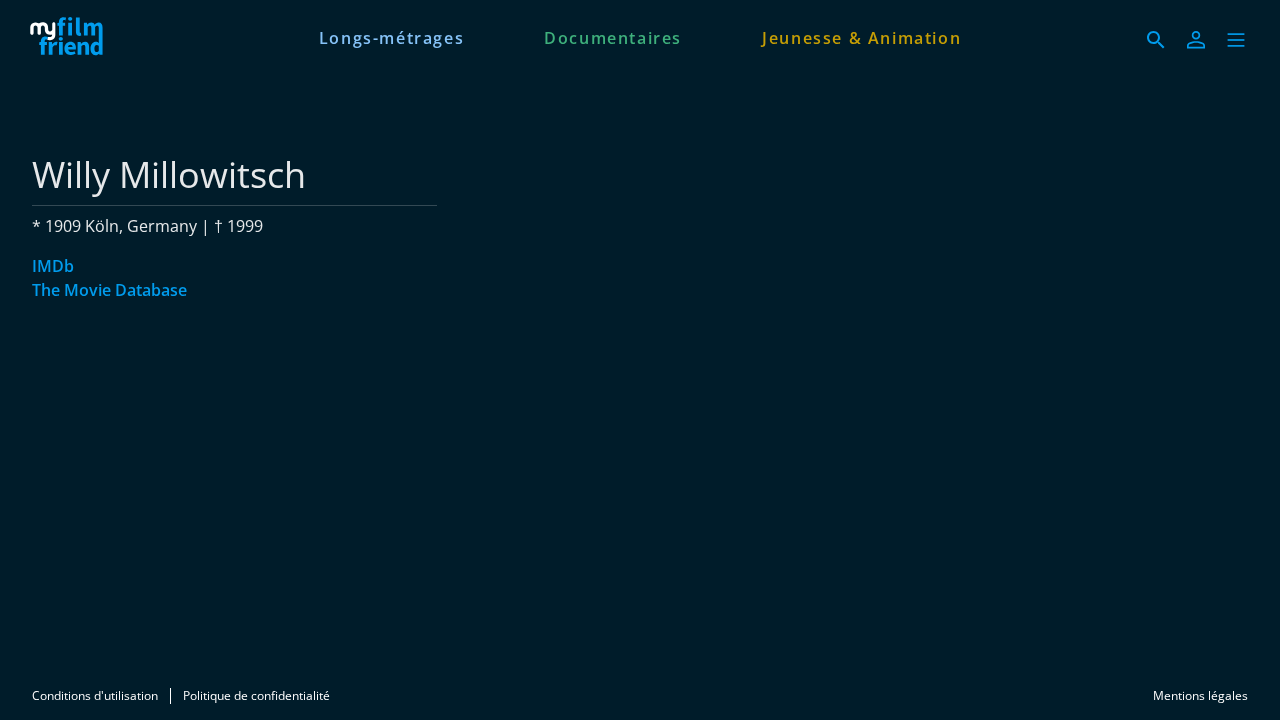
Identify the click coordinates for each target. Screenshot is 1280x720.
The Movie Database (109, 290)
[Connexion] (1196, 40)
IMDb (53, 266)
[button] (1236, 40)
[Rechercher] (1156, 40)
